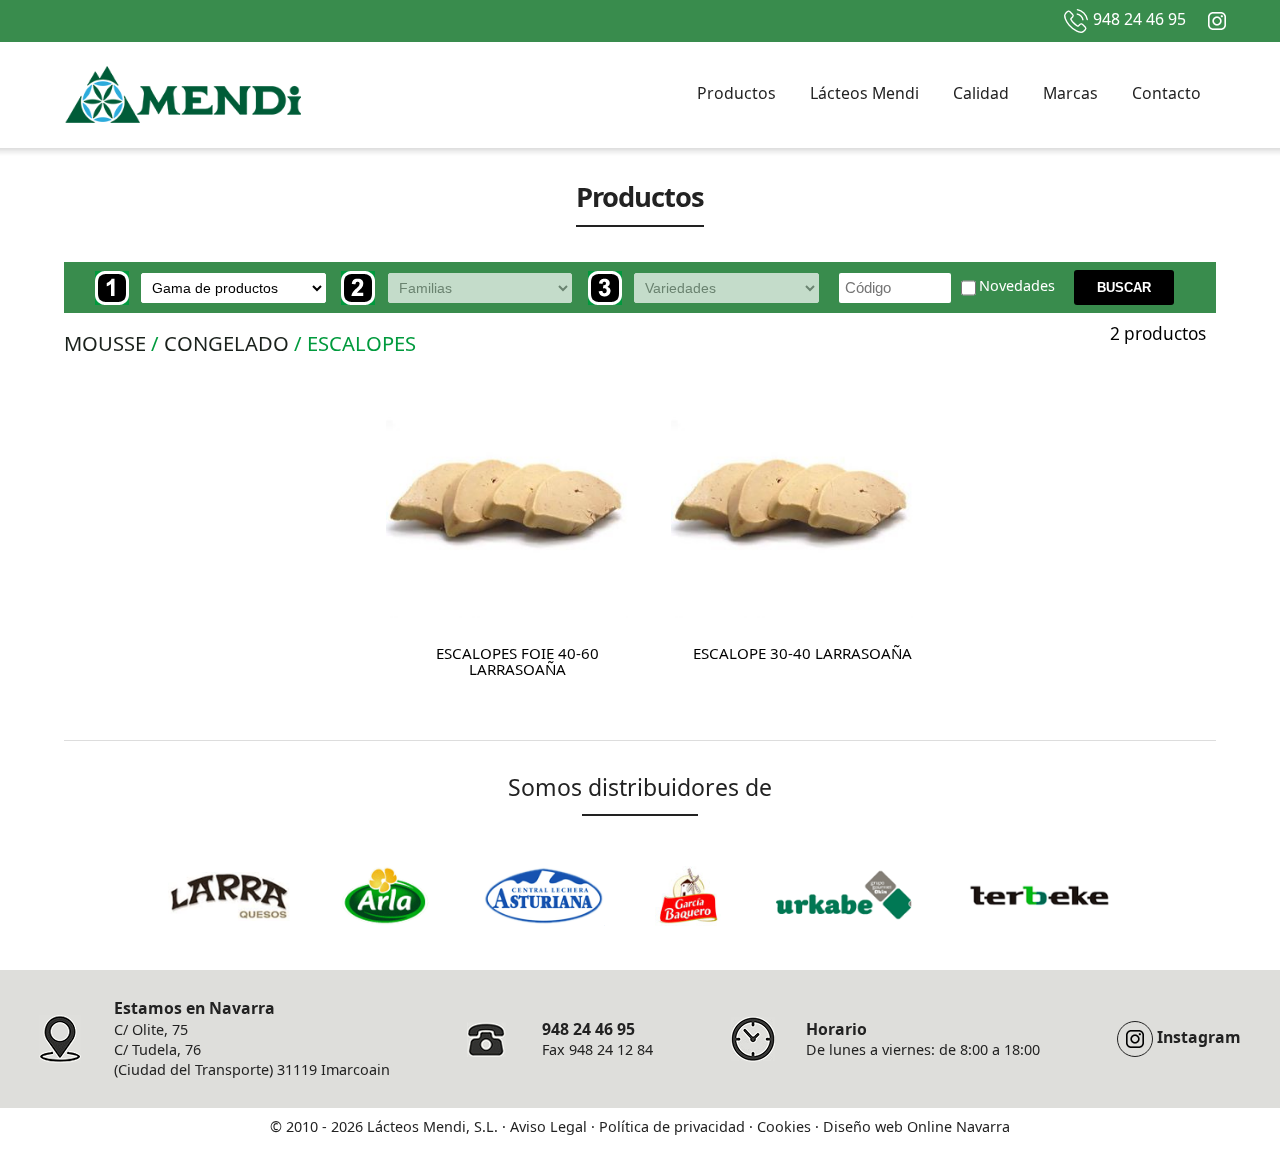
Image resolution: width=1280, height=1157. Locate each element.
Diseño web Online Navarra (916, 1126)
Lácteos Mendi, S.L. (432, 1126)
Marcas (1070, 93)
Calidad (981, 93)
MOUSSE (105, 343)
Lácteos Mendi (864, 93)
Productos (736, 93)
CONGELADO (226, 343)
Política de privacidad (672, 1126)
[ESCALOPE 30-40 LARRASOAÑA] (792, 498)
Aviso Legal (548, 1126)
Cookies (784, 1126)
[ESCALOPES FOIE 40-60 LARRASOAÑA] (507, 498)
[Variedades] (709, 288)
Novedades (1017, 286)
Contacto (1166, 93)
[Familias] (462, 288)
